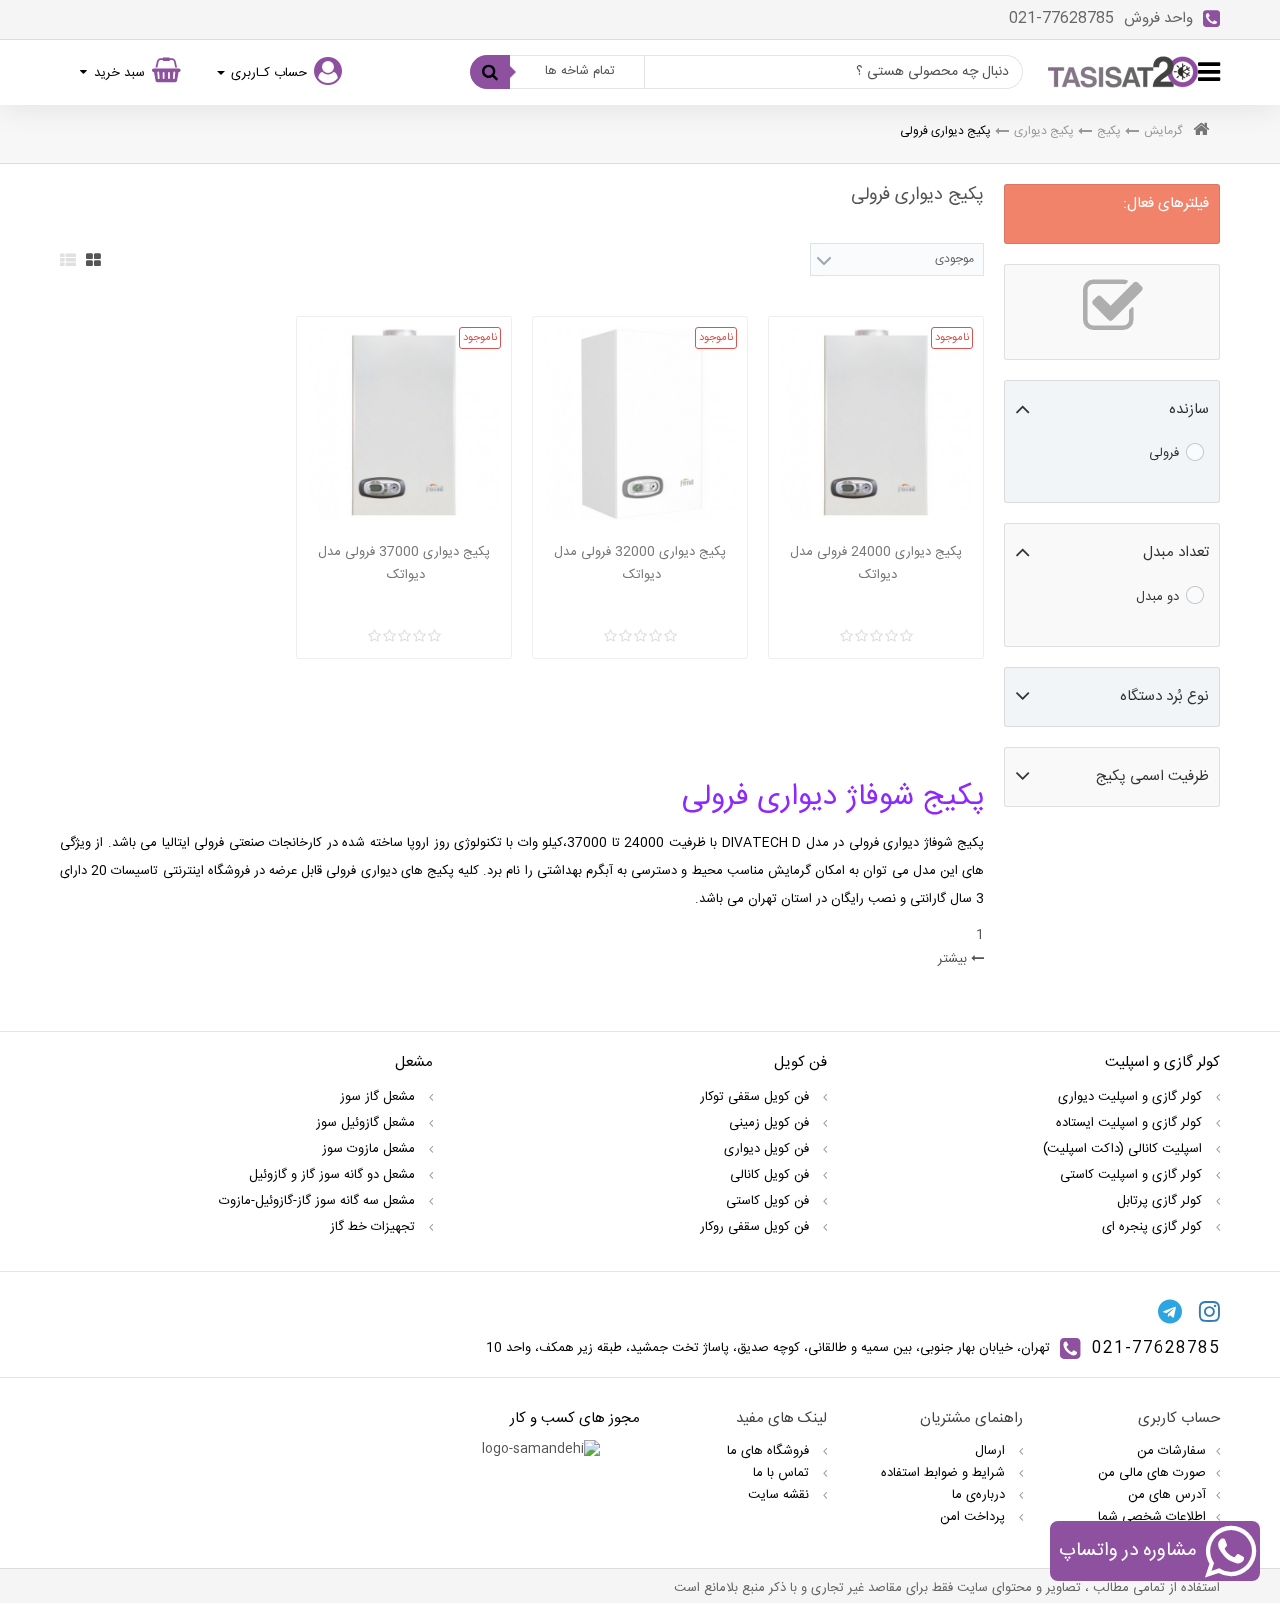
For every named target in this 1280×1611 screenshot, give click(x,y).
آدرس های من (1167, 1495)
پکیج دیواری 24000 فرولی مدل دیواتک (876, 563)
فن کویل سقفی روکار (756, 1227)
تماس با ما (783, 1473)
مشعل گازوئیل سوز (367, 1123)
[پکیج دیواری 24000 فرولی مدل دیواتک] (876, 424)
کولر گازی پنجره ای (1154, 1227)
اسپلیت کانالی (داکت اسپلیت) (1124, 1149)
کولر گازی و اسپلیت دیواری (1132, 1097)
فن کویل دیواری (768, 1149)
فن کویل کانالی (771, 1175)
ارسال (992, 1451)
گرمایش (1163, 131)
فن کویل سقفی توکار (756, 1097)
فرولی (1164, 453)
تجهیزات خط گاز (374, 1227)
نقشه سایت (780, 1495)
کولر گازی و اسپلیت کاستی (1133, 1175)
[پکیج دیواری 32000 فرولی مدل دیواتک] (640, 424)
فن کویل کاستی (769, 1201)
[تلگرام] (1170, 1311)
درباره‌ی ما (980, 1495)
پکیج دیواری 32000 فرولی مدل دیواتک (640, 563)
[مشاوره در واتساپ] (1230, 1555)
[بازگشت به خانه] (1201, 131)
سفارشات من (1171, 1451)
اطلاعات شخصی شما (1152, 1517)
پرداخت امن (974, 1517)
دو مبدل (1157, 597)
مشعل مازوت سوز (370, 1149)
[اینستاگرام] (1209, 1311)
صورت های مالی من (1152, 1473)
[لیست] (68, 260)
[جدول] (93, 260)
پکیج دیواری (1044, 131)
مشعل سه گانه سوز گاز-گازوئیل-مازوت (319, 1201)
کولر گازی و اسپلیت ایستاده (1131, 1123)
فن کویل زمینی (771, 1123)
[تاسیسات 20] (1123, 72)
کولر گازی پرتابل (1161, 1201)
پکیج (1109, 131)
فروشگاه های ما (770, 1451)
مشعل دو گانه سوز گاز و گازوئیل (334, 1175)
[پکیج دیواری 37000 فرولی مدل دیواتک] (404, 424)
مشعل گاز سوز (379, 1097)
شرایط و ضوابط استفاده (945, 1473)
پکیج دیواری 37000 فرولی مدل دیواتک (404, 563)
